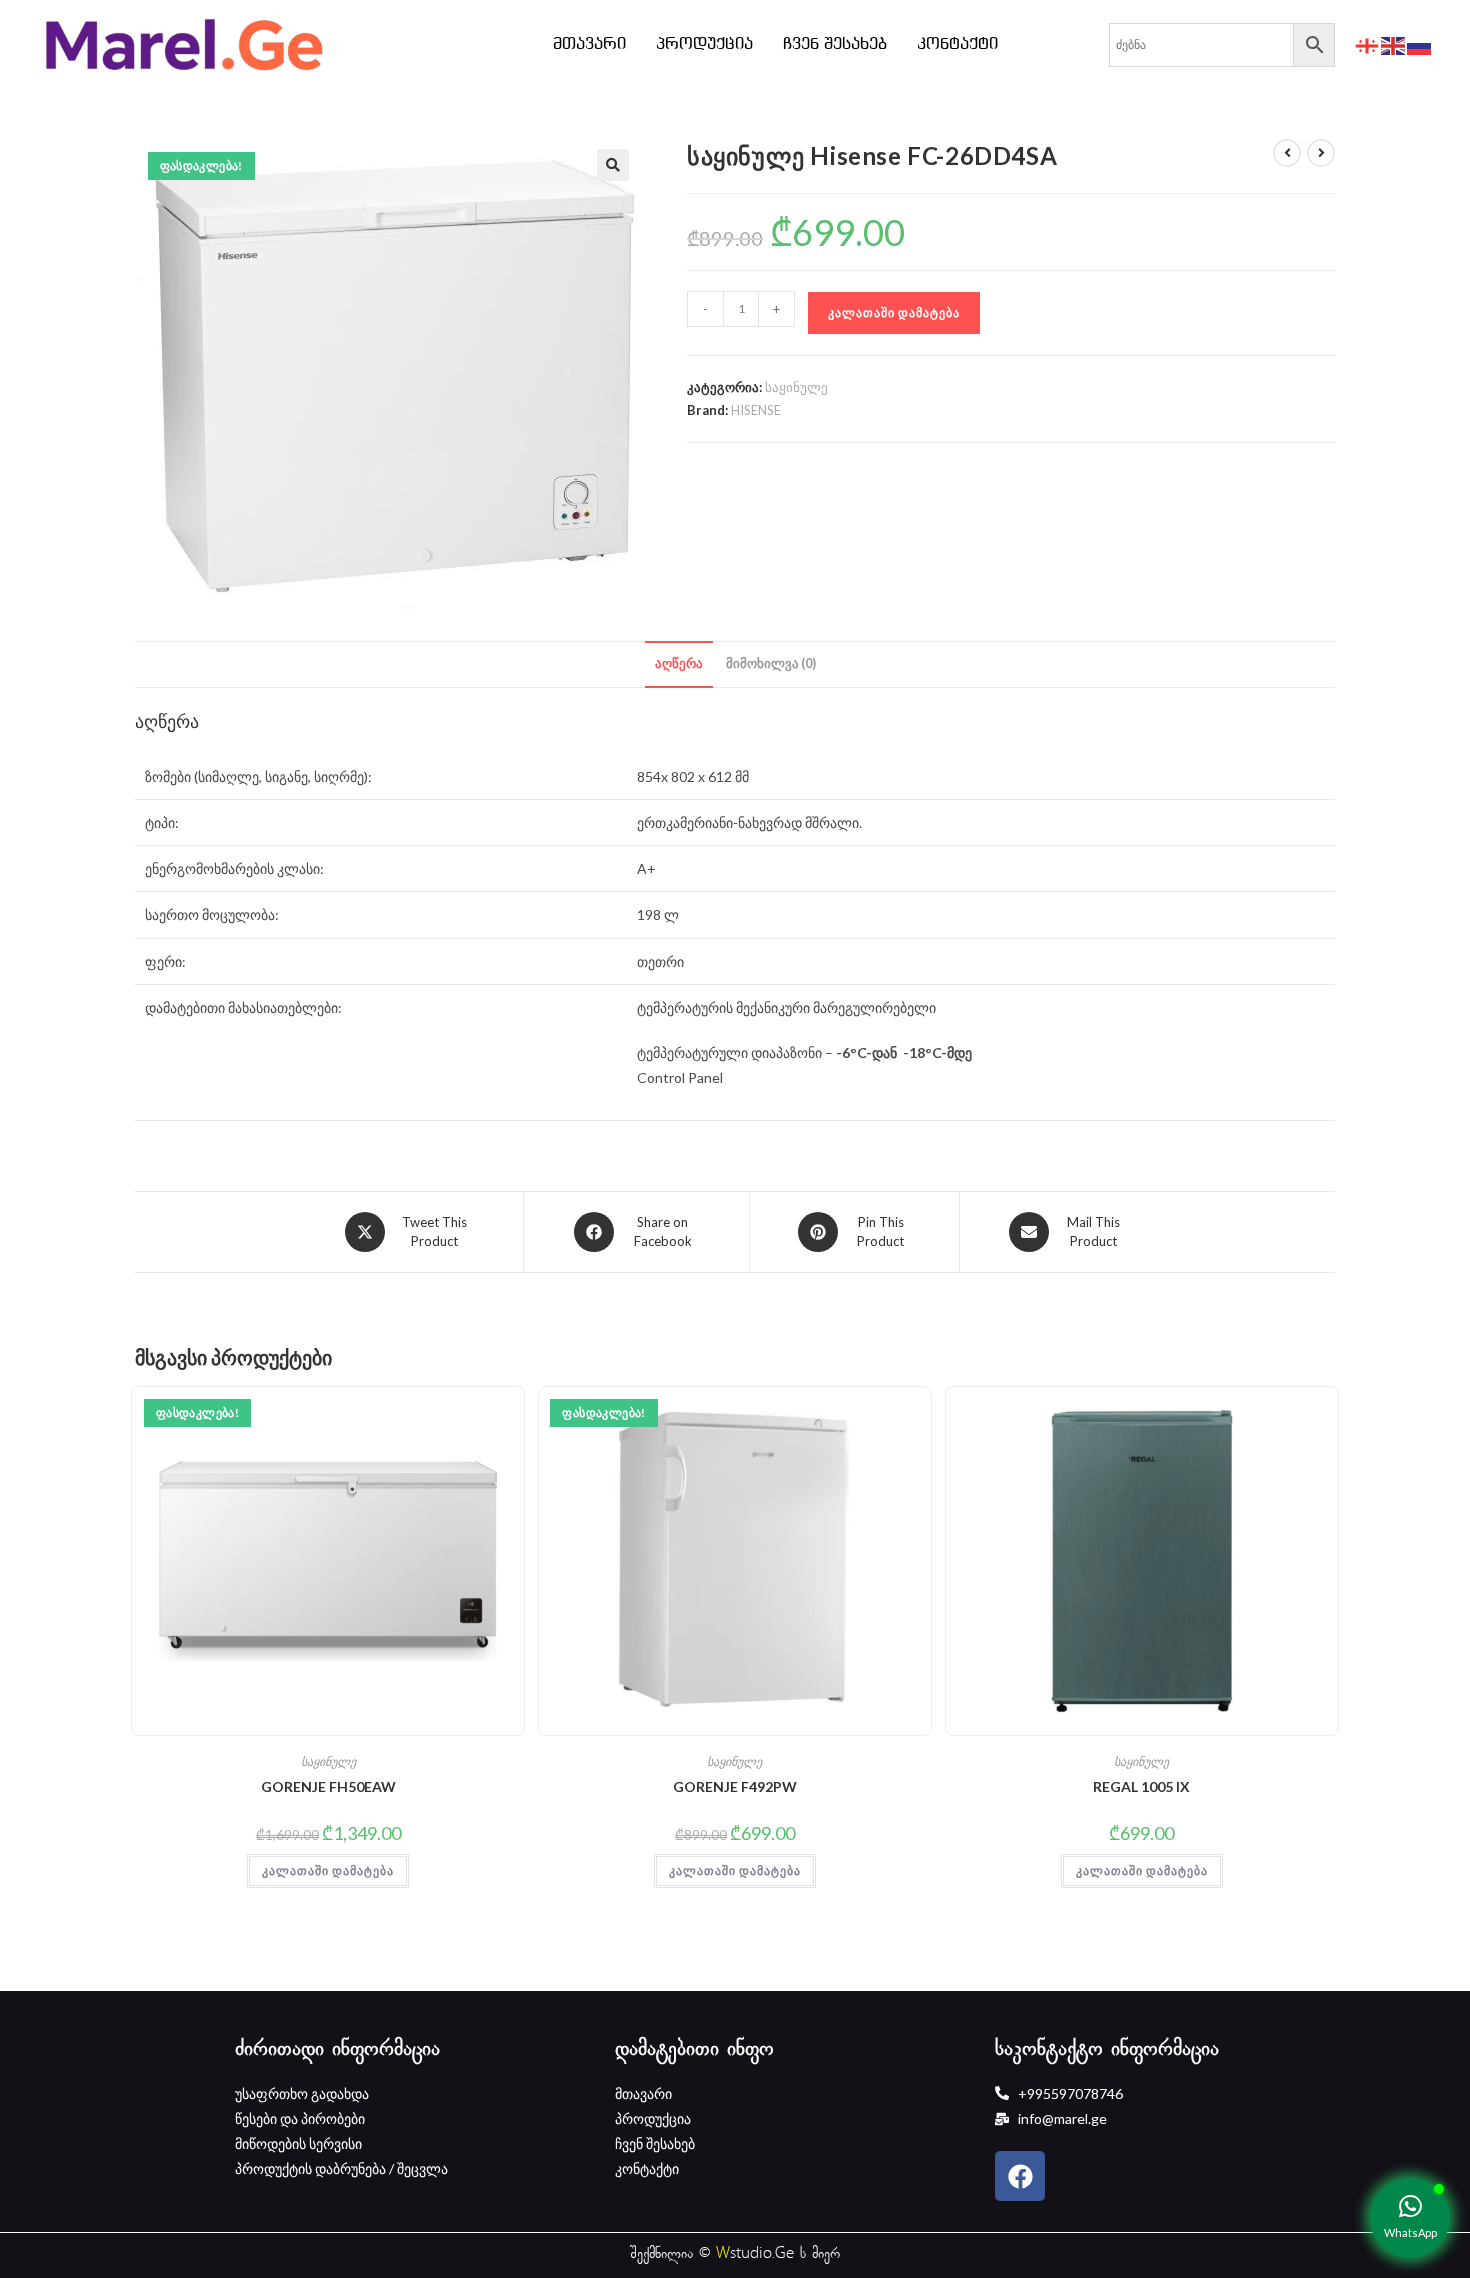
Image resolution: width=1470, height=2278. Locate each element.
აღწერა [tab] (679, 663)
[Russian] (1420, 44)
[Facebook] (1020, 2176)
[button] (613, 165)
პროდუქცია (704, 44)
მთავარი (589, 44)
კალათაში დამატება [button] (328, 1870)
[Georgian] (1368, 44)
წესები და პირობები (300, 2118)
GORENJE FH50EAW (328, 1786)
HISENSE (756, 410)
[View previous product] (1287, 153)
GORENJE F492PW (735, 1786)
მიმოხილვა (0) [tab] (771, 663)
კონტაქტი (957, 44)
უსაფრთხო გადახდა (302, 2093)
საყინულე (796, 387)
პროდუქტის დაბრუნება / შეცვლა (341, 2168)
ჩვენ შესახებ (835, 44)
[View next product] (1321, 153)
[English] (1394, 44)
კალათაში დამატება (894, 312)
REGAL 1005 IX (1141, 1786)
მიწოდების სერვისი (298, 2143)
